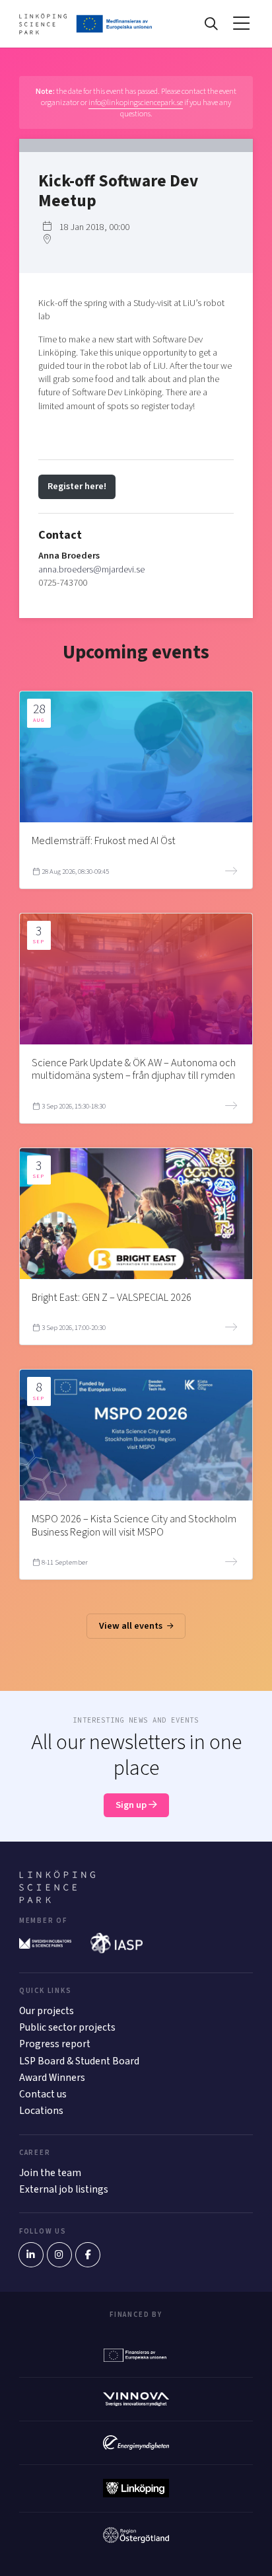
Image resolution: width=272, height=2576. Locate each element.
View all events (132, 1626)
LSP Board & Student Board (79, 2061)
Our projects (47, 2011)
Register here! (77, 486)
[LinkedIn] (31, 2255)
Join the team (50, 2173)
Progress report (55, 2044)
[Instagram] (59, 2255)
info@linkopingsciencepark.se (136, 102)
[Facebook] (88, 2255)
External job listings (64, 2189)
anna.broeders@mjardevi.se (91, 569)
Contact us (43, 2094)
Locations (41, 2111)
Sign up (132, 1805)
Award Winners (52, 2078)
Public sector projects (67, 2027)
